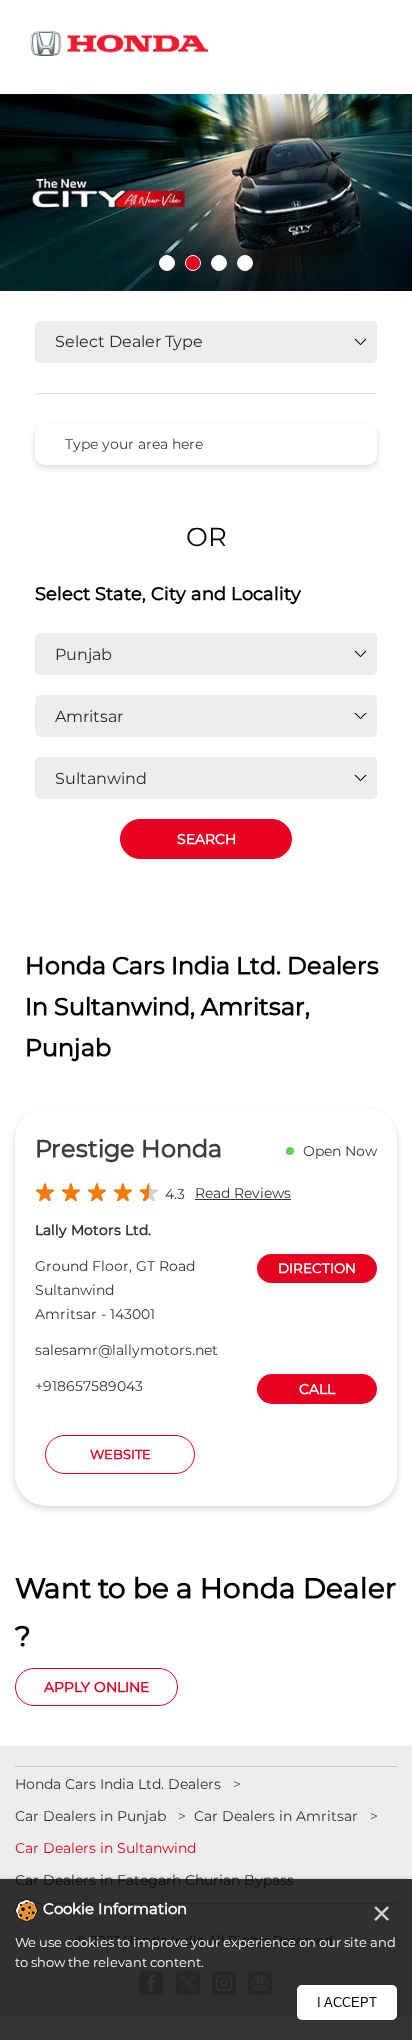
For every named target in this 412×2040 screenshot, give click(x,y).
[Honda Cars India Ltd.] (120, 47)
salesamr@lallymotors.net (126, 1350)
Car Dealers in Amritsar (276, 1816)
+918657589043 (89, 1386)
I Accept (347, 2002)
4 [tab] (245, 263)
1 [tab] (167, 263)
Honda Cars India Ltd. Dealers (120, 1784)
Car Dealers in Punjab (90, 1816)
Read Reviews (243, 1193)
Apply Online (96, 1687)
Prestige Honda (128, 1148)
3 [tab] (219, 263)
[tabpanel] (206, 192)
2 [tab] (193, 263)
